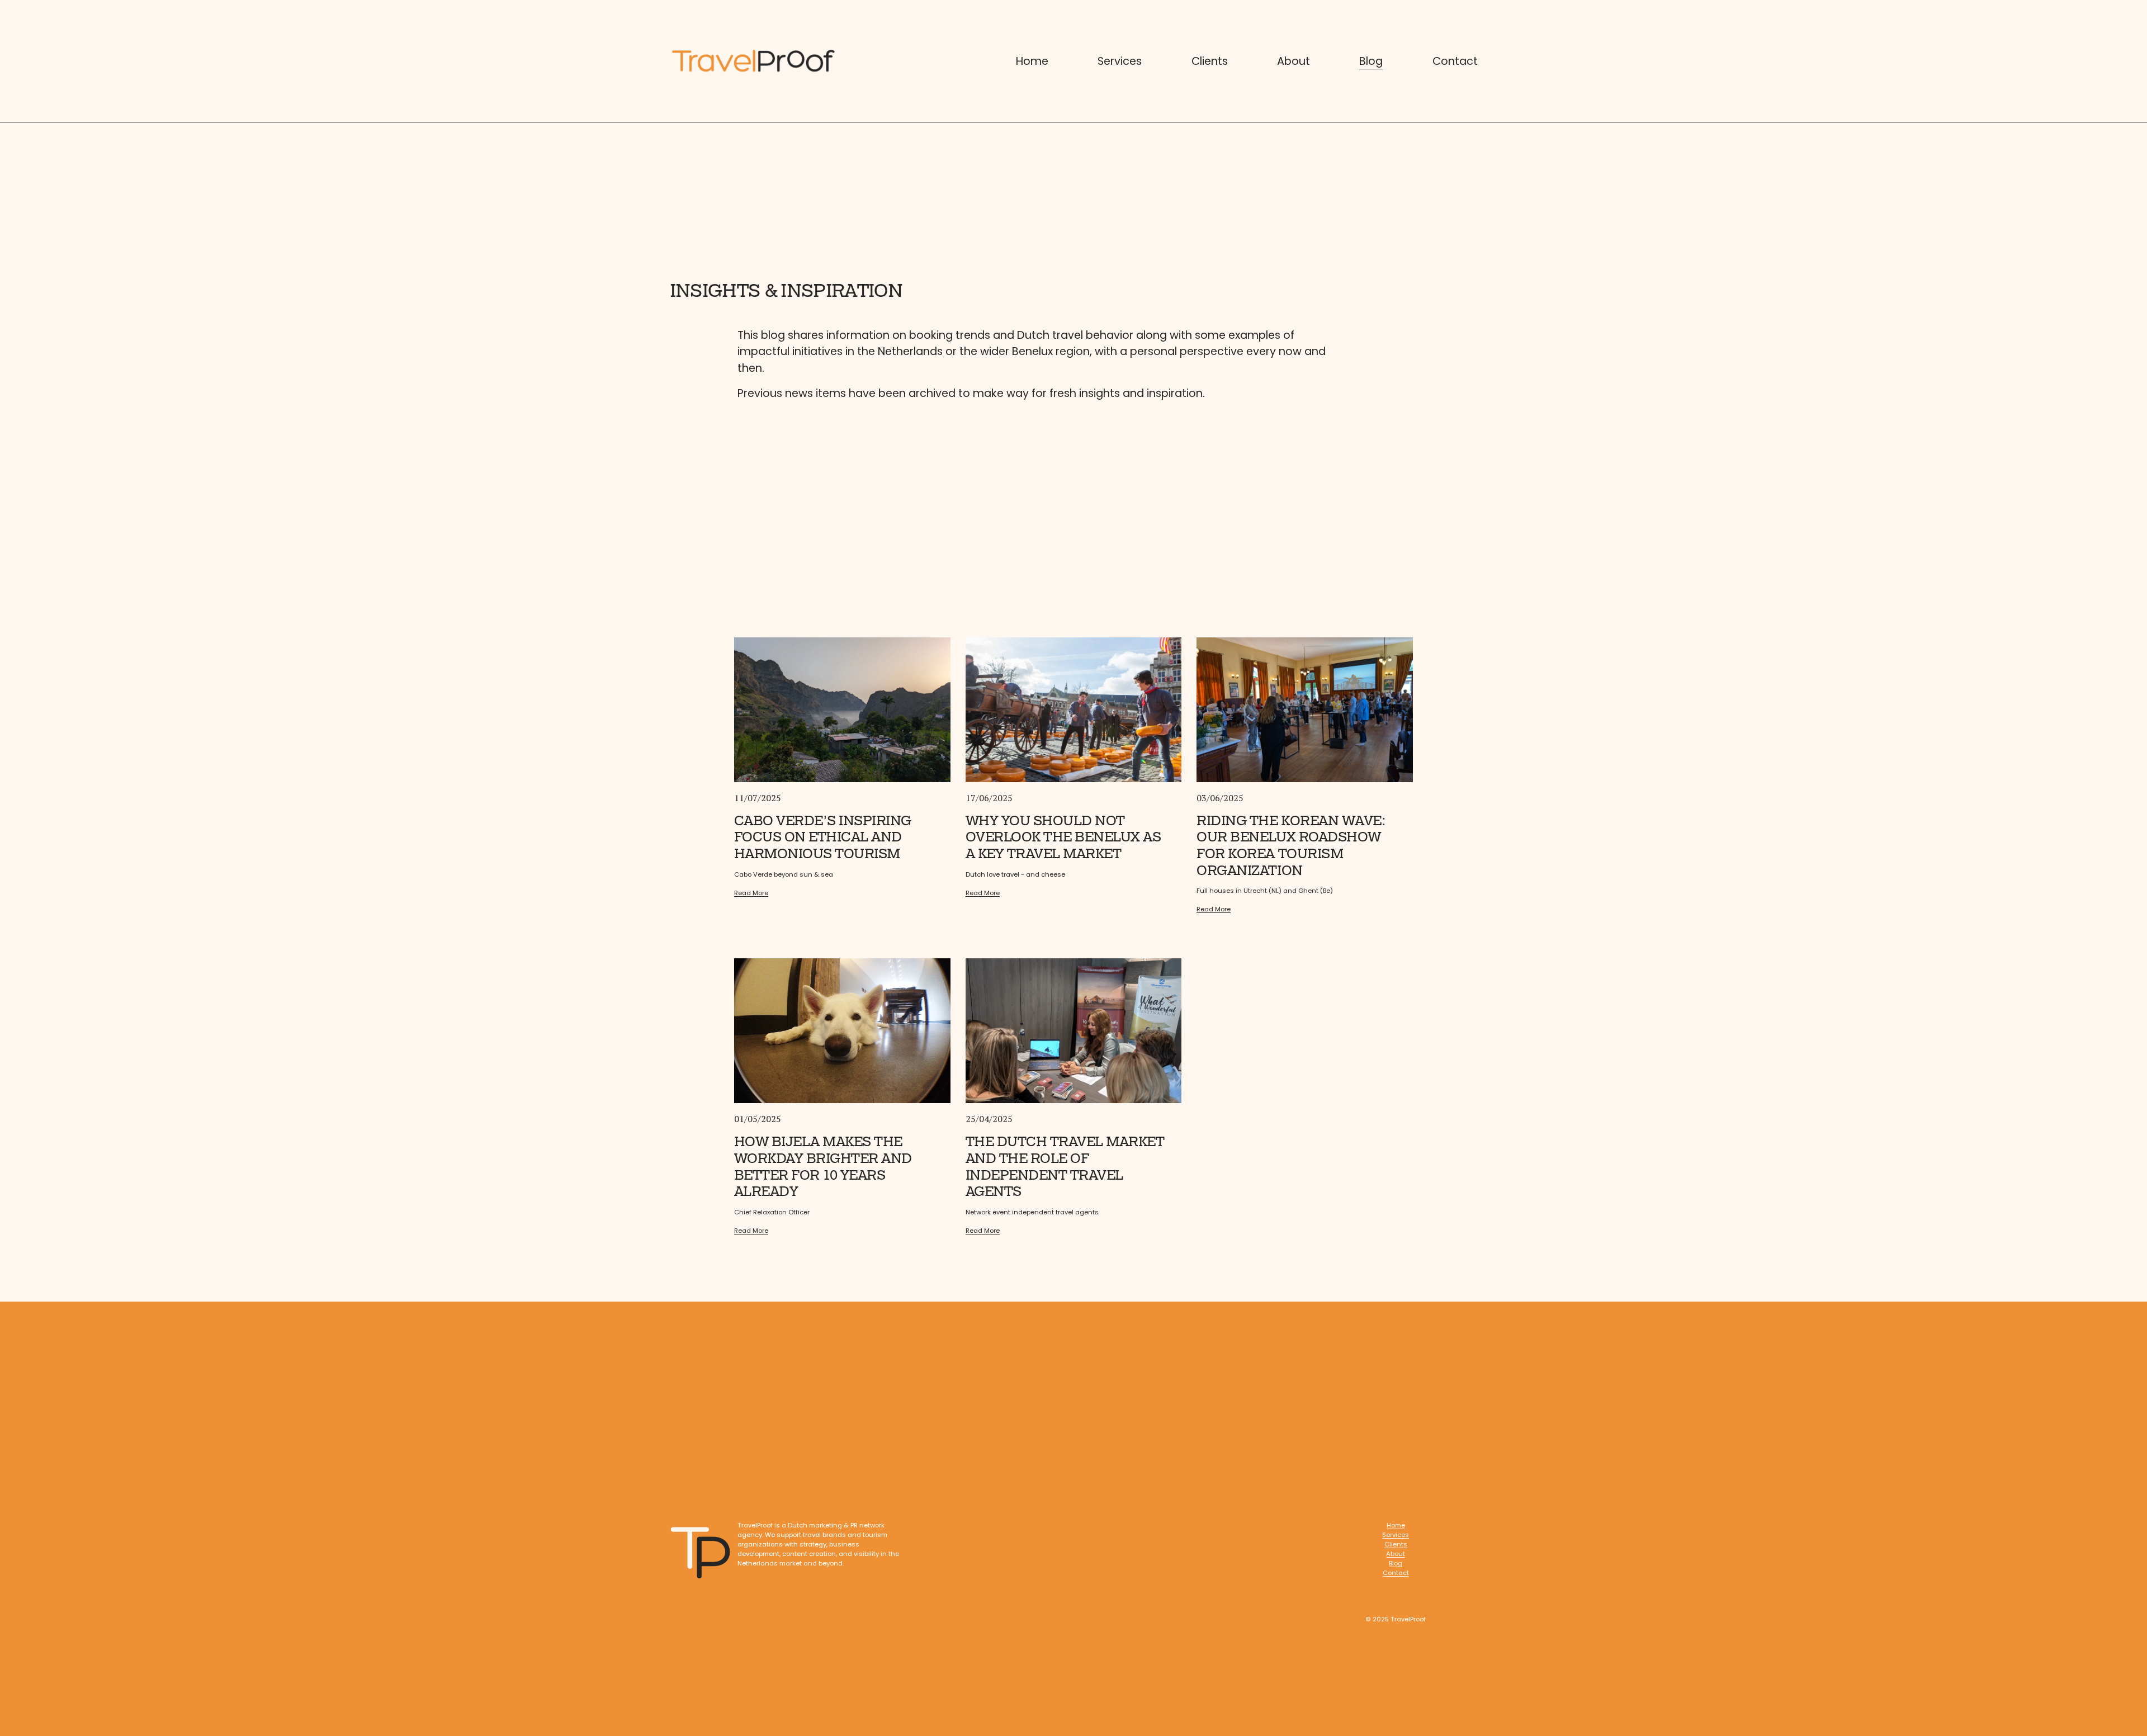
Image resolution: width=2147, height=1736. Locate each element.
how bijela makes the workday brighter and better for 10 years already (823, 1167)
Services (1120, 61)
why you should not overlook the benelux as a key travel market (1063, 837)
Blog (1371, 61)
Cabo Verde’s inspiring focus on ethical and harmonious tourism (823, 837)
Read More (751, 893)
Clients (1210, 61)
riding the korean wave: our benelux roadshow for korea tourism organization (1291, 846)
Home (1032, 61)
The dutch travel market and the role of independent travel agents (1065, 1167)
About (1294, 61)
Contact (1455, 61)
